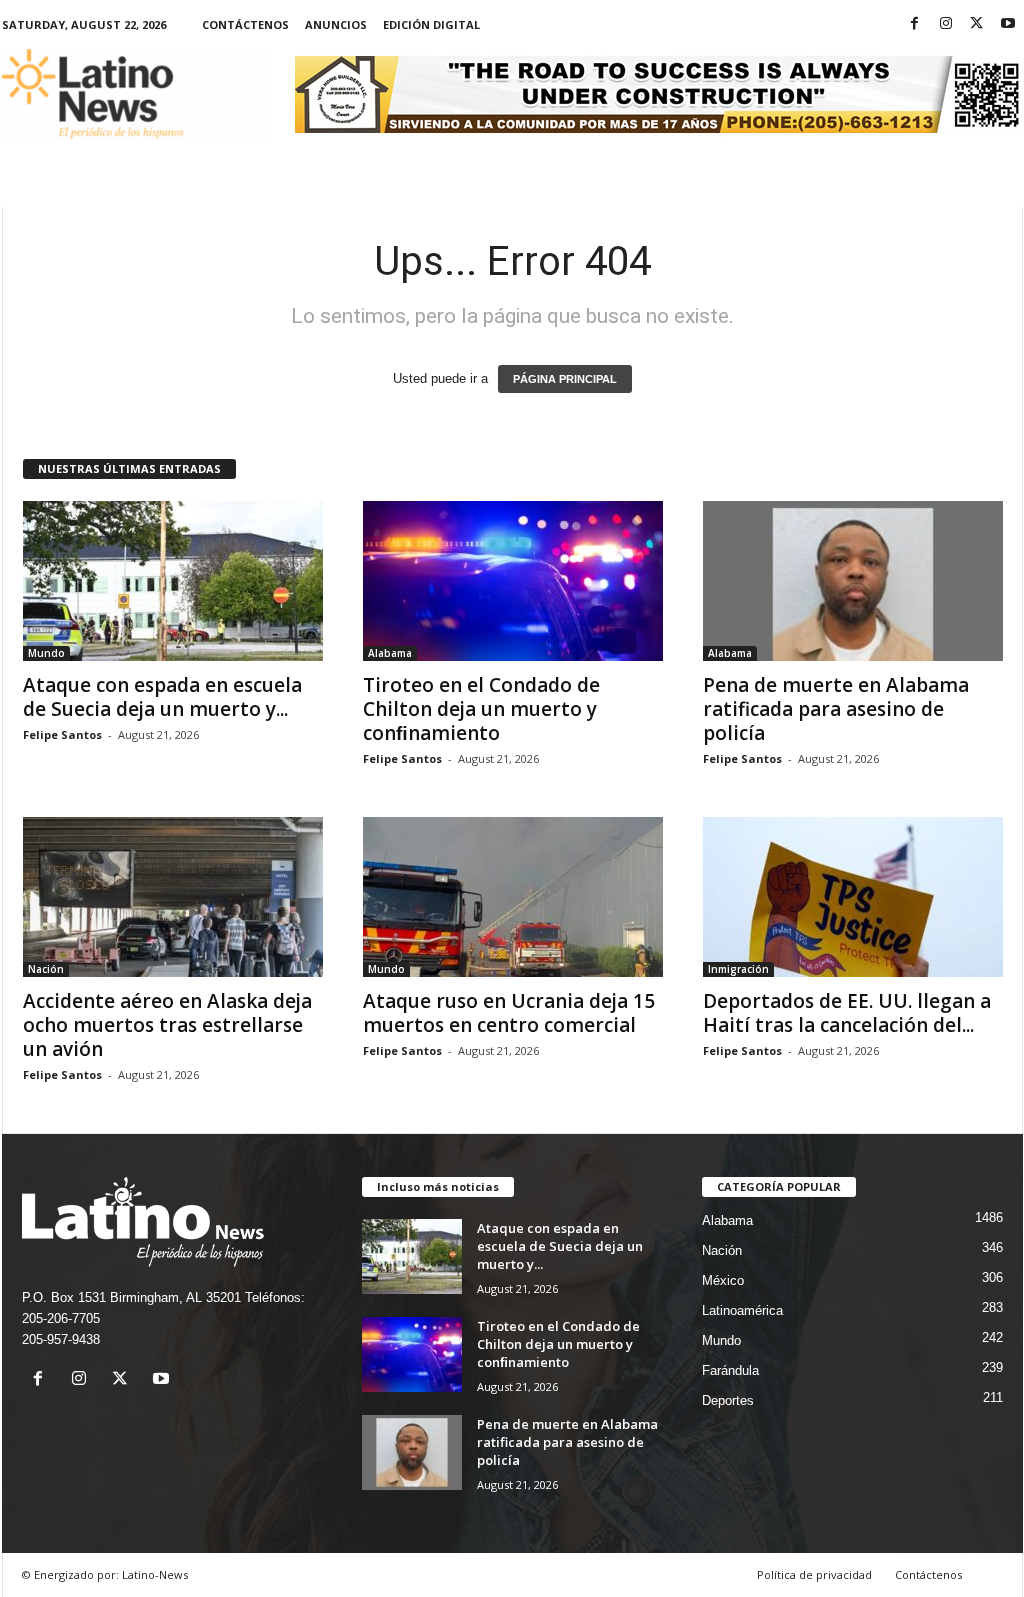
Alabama (390, 653)
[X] (977, 24)
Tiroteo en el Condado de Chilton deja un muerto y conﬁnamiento (481, 709)
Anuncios (336, 24)
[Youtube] (1008, 24)
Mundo (46, 653)
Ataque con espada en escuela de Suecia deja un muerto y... (162, 697)
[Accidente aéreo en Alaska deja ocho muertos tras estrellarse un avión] (173, 897)
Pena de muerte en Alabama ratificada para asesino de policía (836, 709)
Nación (46, 969)
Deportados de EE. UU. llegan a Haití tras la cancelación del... (847, 1013)
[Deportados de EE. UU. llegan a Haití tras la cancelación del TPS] (853, 897)
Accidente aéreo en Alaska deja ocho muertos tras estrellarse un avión (167, 1025)
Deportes (728, 1400)
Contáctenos (245, 24)
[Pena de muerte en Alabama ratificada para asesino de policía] (853, 581)
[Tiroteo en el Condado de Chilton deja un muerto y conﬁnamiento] (513, 581)
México (723, 1280)
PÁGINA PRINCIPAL (565, 379)
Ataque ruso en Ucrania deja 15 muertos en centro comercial (509, 1013)
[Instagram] (946, 24)
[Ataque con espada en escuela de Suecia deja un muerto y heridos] (173, 581)
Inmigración (738, 969)
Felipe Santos (62, 734)
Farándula (730, 1370)
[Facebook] (915, 24)
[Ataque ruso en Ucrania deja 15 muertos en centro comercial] (513, 897)
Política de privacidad (814, 1574)
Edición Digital (431, 24)
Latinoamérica (742, 1310)
